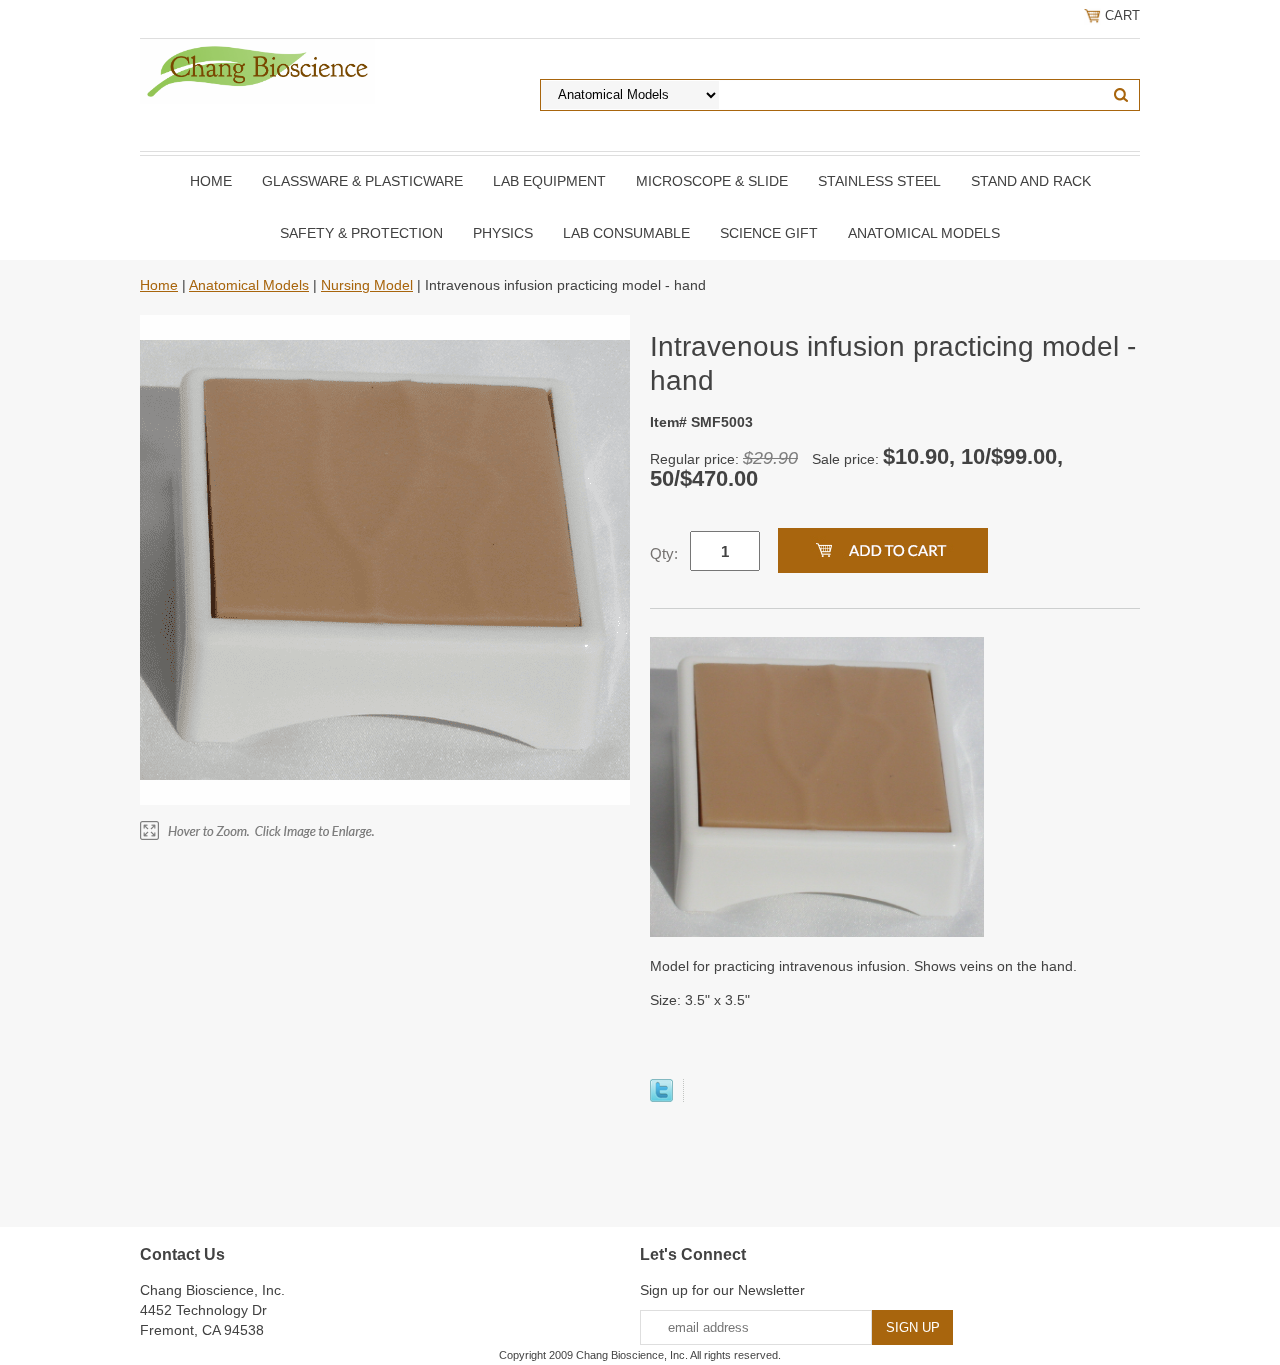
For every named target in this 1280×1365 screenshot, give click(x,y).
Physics (503, 233)
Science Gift (769, 233)
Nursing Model (367, 285)
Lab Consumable (626, 233)
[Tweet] (661, 1097)
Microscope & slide (712, 181)
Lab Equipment (549, 181)
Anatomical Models (924, 233)
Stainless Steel (879, 181)
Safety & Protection (361, 233)
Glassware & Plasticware (362, 181)
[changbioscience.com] (257, 70)
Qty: (664, 553)
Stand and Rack (1031, 181)
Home (211, 181)
